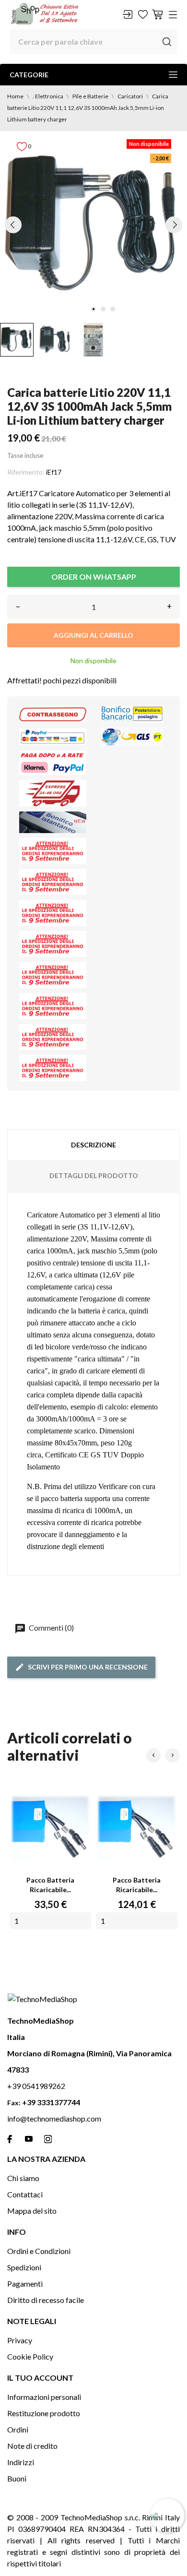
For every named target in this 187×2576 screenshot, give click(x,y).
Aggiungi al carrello (93, 635)
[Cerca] (167, 42)
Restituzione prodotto (44, 2413)
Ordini (18, 2429)
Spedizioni (24, 2267)
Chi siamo (23, 2178)
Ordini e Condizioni (39, 2251)
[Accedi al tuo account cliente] (128, 14)
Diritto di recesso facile (46, 2300)
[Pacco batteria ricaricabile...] (50, 1828)
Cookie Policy (30, 2356)
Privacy (20, 2340)
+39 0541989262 (36, 2086)
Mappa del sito (32, 2211)
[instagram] (48, 2139)
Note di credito (32, 2446)
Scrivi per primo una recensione (88, 1667)
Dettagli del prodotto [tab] (94, 1175)
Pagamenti (25, 2284)
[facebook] (10, 2139)
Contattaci (25, 2194)
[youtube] (29, 2139)
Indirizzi (21, 2462)
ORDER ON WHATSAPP (94, 577)
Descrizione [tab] (93, 1145)
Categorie (29, 75)
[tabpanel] (93, 225)
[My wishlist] (143, 14)
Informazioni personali (44, 2397)
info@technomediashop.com (54, 2118)
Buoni (17, 2478)
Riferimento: (26, 472)
